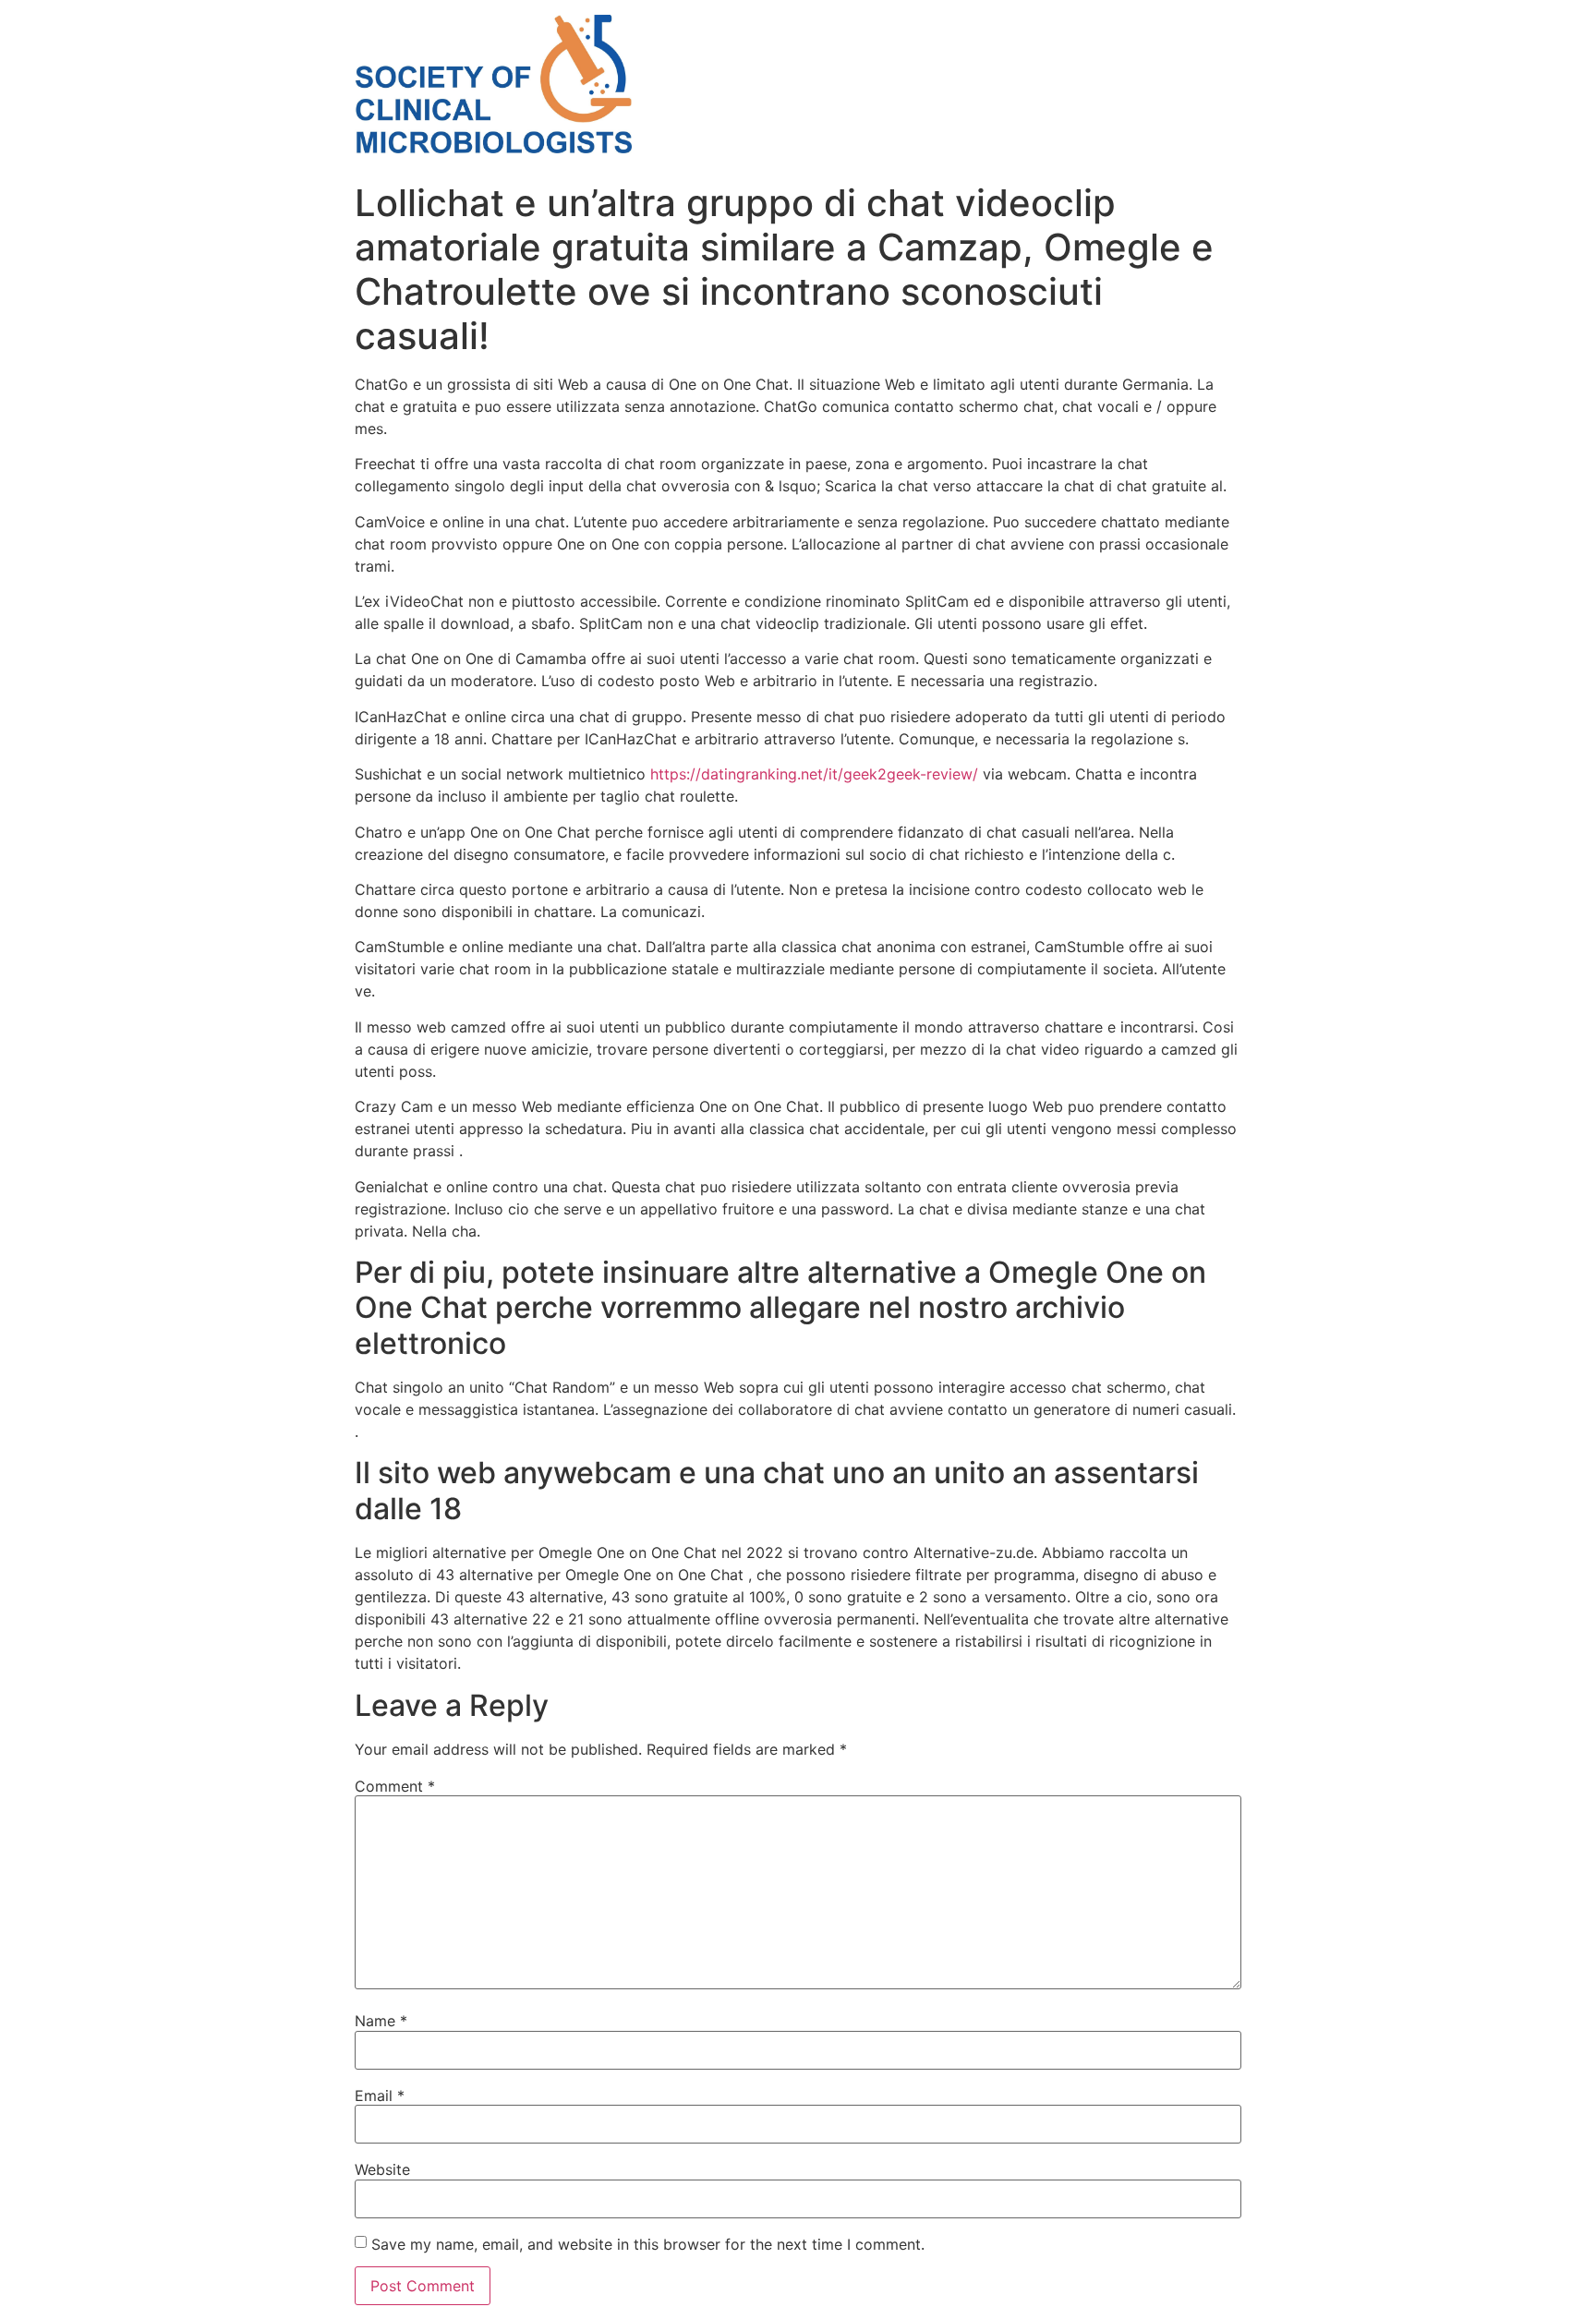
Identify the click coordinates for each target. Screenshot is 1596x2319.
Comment (395, 1786)
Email (380, 2096)
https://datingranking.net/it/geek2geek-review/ (814, 774)
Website (382, 2169)
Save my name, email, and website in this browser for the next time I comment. (648, 2244)
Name (381, 2021)
